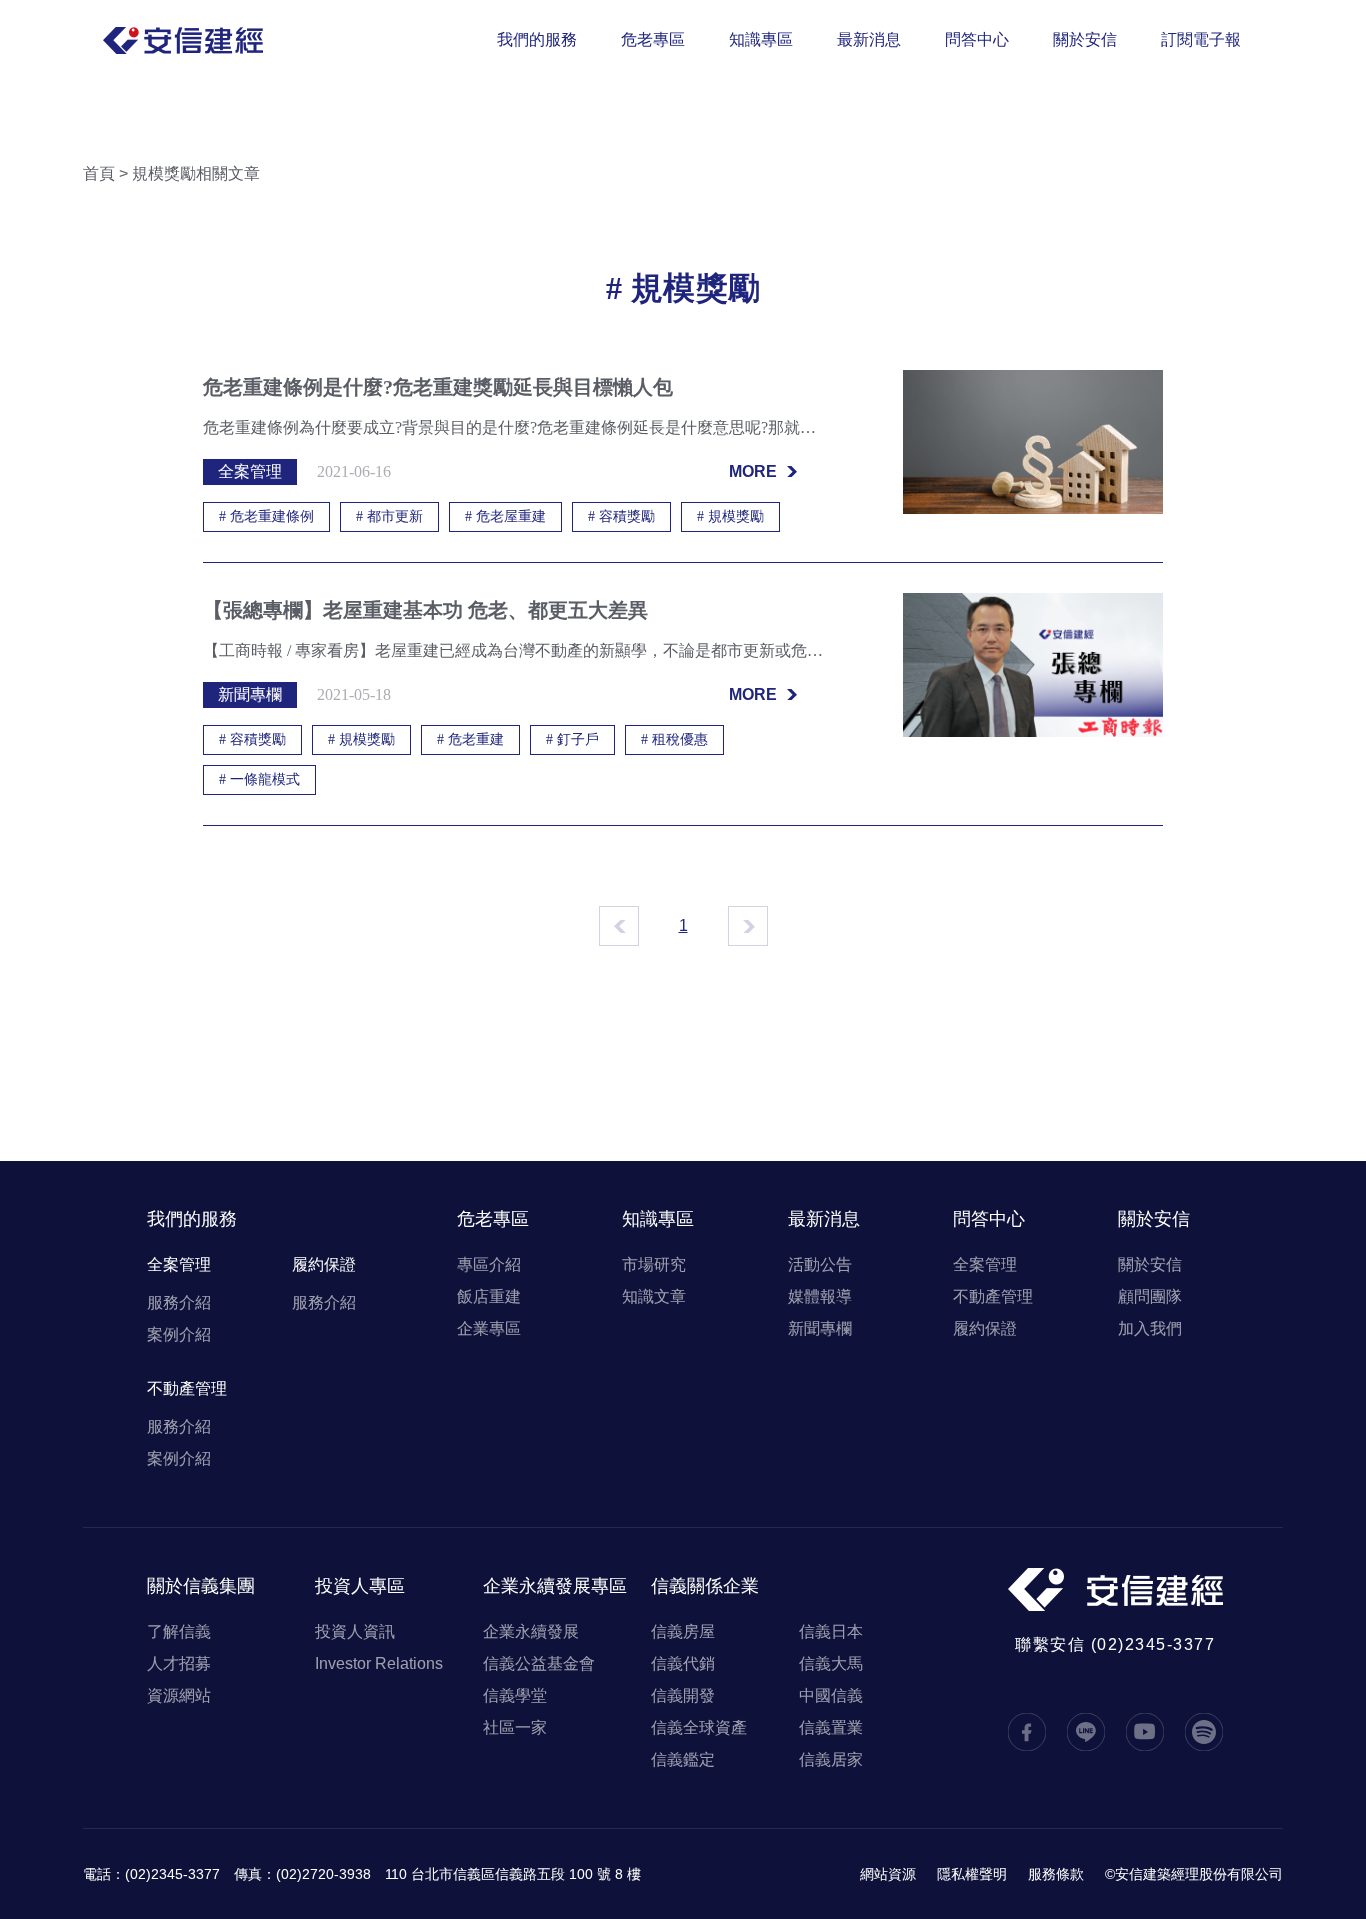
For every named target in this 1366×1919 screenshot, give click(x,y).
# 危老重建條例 (266, 516)
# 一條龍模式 (259, 779)
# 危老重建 (470, 739)
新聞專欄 (820, 1328)
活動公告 (820, 1264)
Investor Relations (379, 1663)
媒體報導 (820, 1296)
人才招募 (179, 1663)
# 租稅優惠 (674, 739)
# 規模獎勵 (730, 516)
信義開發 (683, 1695)
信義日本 (831, 1631)
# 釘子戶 (572, 739)
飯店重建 (489, 1296)
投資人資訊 (355, 1631)
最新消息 (869, 39)
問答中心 (977, 39)
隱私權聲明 (972, 1874)
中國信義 (831, 1695)
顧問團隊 (1150, 1296)
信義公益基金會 (539, 1663)
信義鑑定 (683, 1759)
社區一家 (515, 1727)
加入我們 (1150, 1328)
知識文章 (654, 1296)
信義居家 (831, 1759)
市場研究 (654, 1264)
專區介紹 (489, 1264)
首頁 (99, 173)
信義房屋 (683, 1631)
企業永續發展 (531, 1631)
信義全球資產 (699, 1727)
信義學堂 (515, 1695)
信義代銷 (683, 1663)
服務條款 (1056, 1874)
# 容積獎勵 (621, 516)
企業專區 (489, 1328)
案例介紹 (179, 1334)
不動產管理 (187, 1388)
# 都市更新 (389, 516)
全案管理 (179, 1264)
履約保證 (324, 1264)
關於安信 (1085, 39)
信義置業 (831, 1727)
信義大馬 (831, 1663)
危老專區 (653, 39)
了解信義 (179, 1631)
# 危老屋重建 (505, 516)
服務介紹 (179, 1302)
